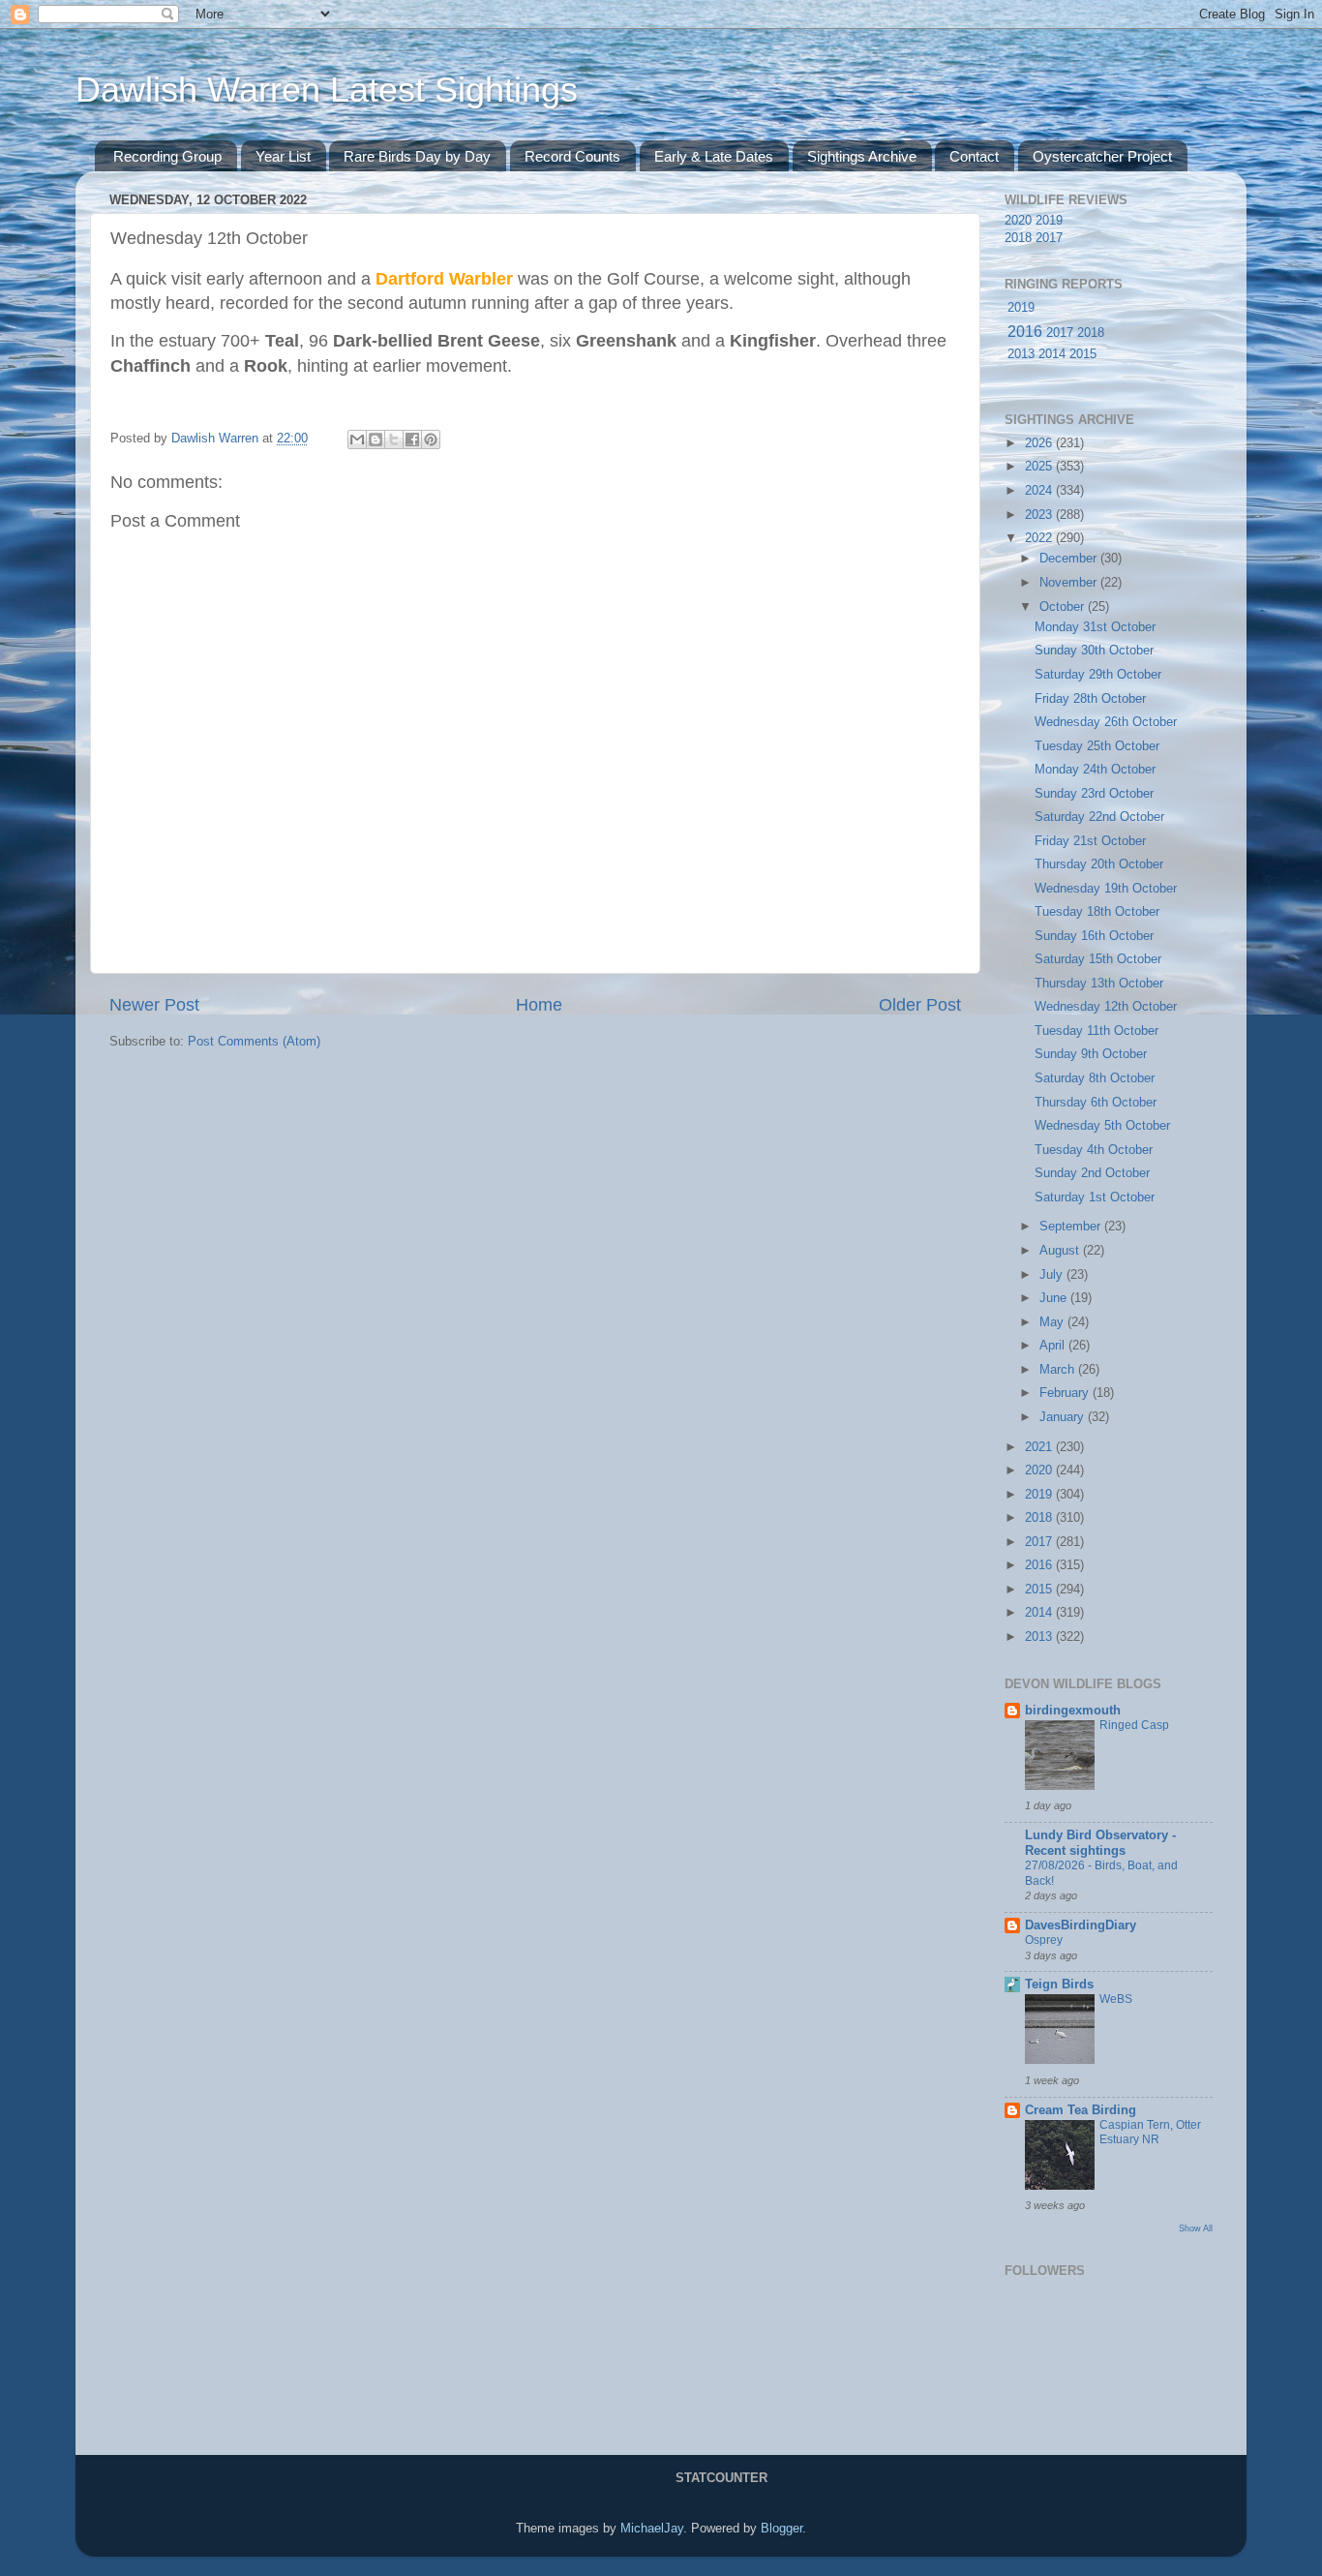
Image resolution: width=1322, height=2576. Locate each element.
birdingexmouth (1073, 1711)
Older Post (920, 1005)
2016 (1025, 332)
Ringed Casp (1134, 1725)
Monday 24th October (1095, 770)
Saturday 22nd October (1099, 817)
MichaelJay (652, 2529)
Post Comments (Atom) (254, 1042)
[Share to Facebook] (412, 439)
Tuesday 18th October (1097, 912)
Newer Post (154, 1005)
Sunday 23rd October (1094, 794)
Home (539, 1005)
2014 (1052, 354)
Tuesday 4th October (1094, 1150)
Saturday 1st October (1095, 1197)
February (1066, 1393)
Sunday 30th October (1094, 651)
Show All (1196, 2228)
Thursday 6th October (1096, 1103)
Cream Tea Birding (1081, 2110)
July (1053, 1275)
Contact (974, 156)
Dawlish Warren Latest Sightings (327, 90)
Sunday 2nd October (1092, 1173)
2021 (1040, 1447)
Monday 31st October (1095, 627)
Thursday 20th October (1099, 864)
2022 (1040, 538)
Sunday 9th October (1091, 1054)
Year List (283, 156)
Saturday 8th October (1095, 1078)
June (1055, 1298)
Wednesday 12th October (1106, 1007)
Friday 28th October (1090, 699)
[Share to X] (394, 439)
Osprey (1044, 1940)
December (1070, 559)
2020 (1018, 221)
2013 (1021, 354)
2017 (1049, 238)
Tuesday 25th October (1097, 746)
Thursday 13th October (1099, 984)
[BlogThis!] (376, 439)
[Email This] (357, 439)
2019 (1049, 221)
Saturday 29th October (1098, 675)
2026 (1040, 443)
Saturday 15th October (1098, 959)
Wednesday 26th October (1106, 722)
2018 (1018, 238)
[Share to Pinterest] (431, 439)
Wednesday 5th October (1102, 1126)
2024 (1040, 491)
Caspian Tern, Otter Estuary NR (1150, 2133)
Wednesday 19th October (1106, 889)
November (1070, 583)
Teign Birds (1059, 1985)
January (1064, 1417)
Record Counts (572, 156)
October (1064, 607)
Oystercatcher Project (1102, 156)
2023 (1040, 515)
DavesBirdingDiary (1081, 1925)
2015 (1083, 354)
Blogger (781, 2529)
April (1054, 1346)
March (1059, 1370)
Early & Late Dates (714, 156)
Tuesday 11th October (1097, 1031)
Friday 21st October (1090, 841)
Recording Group (167, 156)
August (1061, 1251)
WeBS (1116, 1999)
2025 (1040, 467)
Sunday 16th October (1094, 936)
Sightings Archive (862, 156)
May (1053, 1322)
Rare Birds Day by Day (417, 156)
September (1072, 1227)
